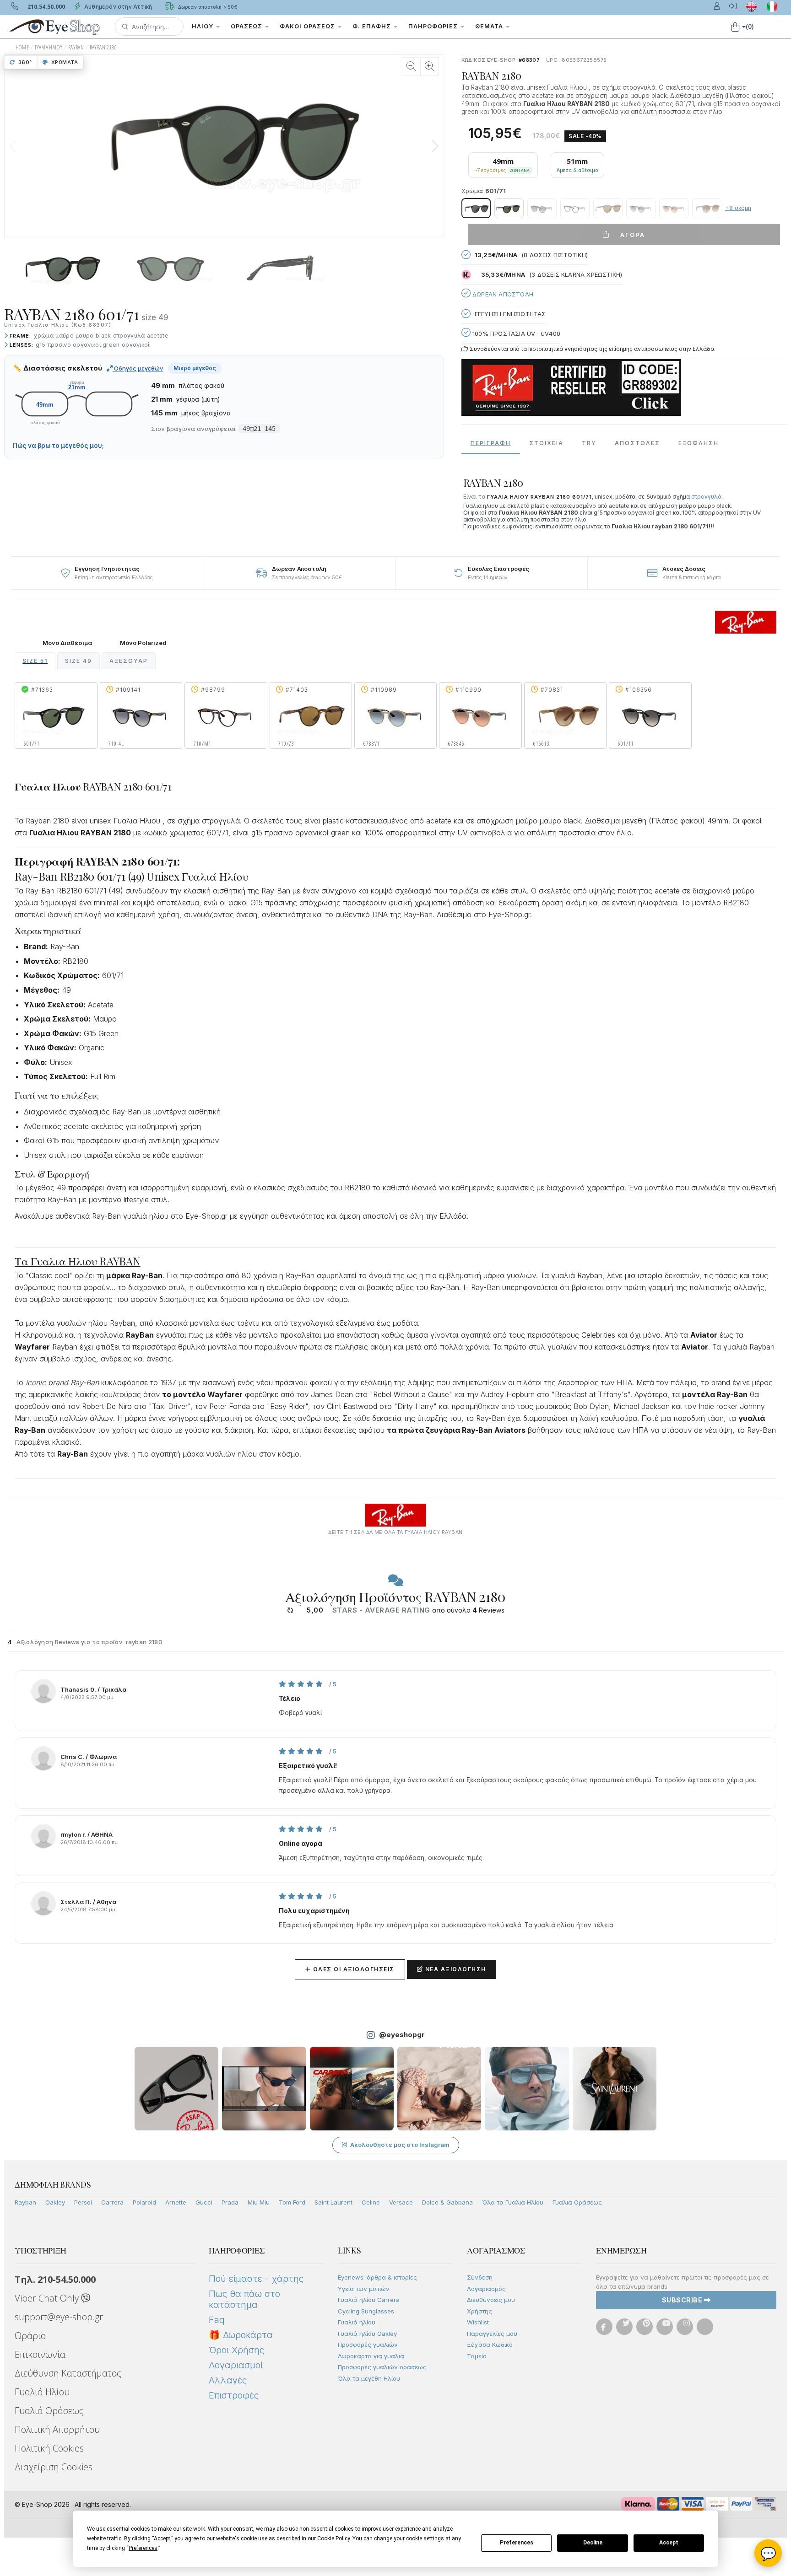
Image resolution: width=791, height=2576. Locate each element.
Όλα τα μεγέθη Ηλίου (369, 2378)
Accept (669, 2543)
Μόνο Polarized (143, 643)
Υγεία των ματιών (364, 2289)
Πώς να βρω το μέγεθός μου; (58, 446)
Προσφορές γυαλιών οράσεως (382, 2367)
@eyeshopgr (402, 2035)
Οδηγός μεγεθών (138, 368)
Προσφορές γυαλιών (368, 2345)
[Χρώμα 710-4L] (542, 208)
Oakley (55, 2202)
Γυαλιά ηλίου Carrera (369, 2300)
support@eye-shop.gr (59, 2317)
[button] (149, 27)
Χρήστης (479, 2311)
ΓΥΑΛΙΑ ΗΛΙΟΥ (49, 47)
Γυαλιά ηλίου (357, 2322)
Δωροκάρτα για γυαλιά (371, 2356)
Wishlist (478, 2322)
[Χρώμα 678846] (674, 208)
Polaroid (144, 2202)
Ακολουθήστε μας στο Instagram (400, 2145)
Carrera (112, 2202)
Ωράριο (30, 2336)
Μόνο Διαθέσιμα (67, 643)
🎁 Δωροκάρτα (241, 2335)
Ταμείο (477, 2356)
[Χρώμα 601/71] (476, 208)
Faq (217, 2320)
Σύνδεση (480, 2277)
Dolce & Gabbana (447, 2202)
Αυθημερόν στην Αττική (117, 7)
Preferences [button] (143, 2548)
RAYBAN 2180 (103, 47)
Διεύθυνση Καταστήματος (68, 2373)
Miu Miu (259, 2202)
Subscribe (683, 2300)
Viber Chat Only (48, 2298)
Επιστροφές (234, 2395)
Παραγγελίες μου (492, 2334)
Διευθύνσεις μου (491, 2300)
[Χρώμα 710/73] (608, 208)
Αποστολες (637, 443)
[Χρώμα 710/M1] (575, 208)
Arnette (176, 2202)
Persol (83, 2202)
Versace (401, 2202)
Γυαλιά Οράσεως (577, 2202)
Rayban (25, 2202)
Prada (230, 2202)
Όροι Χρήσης (236, 2350)
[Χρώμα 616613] (707, 208)
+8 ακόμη (738, 208)
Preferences (517, 2543)
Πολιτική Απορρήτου (57, 2429)
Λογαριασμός (486, 2289)
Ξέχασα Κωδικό (490, 2345)
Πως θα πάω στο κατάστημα (244, 2299)
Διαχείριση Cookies (54, 2467)
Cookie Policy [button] (333, 2538)
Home (22, 47)
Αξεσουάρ (129, 661)
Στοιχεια (546, 443)
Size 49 (79, 661)
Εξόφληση (699, 443)
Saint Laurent (333, 2202)
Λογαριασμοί (236, 2365)
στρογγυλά (706, 497)
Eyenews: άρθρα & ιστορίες (377, 2277)
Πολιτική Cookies (49, 2448)
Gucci (204, 2202)
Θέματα (490, 26)
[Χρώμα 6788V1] (641, 208)
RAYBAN (76, 47)
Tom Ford (292, 2202)
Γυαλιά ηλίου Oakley (367, 2334)
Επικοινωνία (40, 2354)
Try (589, 443)
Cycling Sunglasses (366, 2311)
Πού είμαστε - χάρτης (256, 2279)
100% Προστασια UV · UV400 (515, 333)
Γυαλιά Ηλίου (42, 2392)
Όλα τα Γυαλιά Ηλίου (513, 2202)
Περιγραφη (491, 443)
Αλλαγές (228, 2380)
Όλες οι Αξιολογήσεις (350, 1969)
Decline (593, 2543)
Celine (371, 2202)
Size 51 (35, 661)
